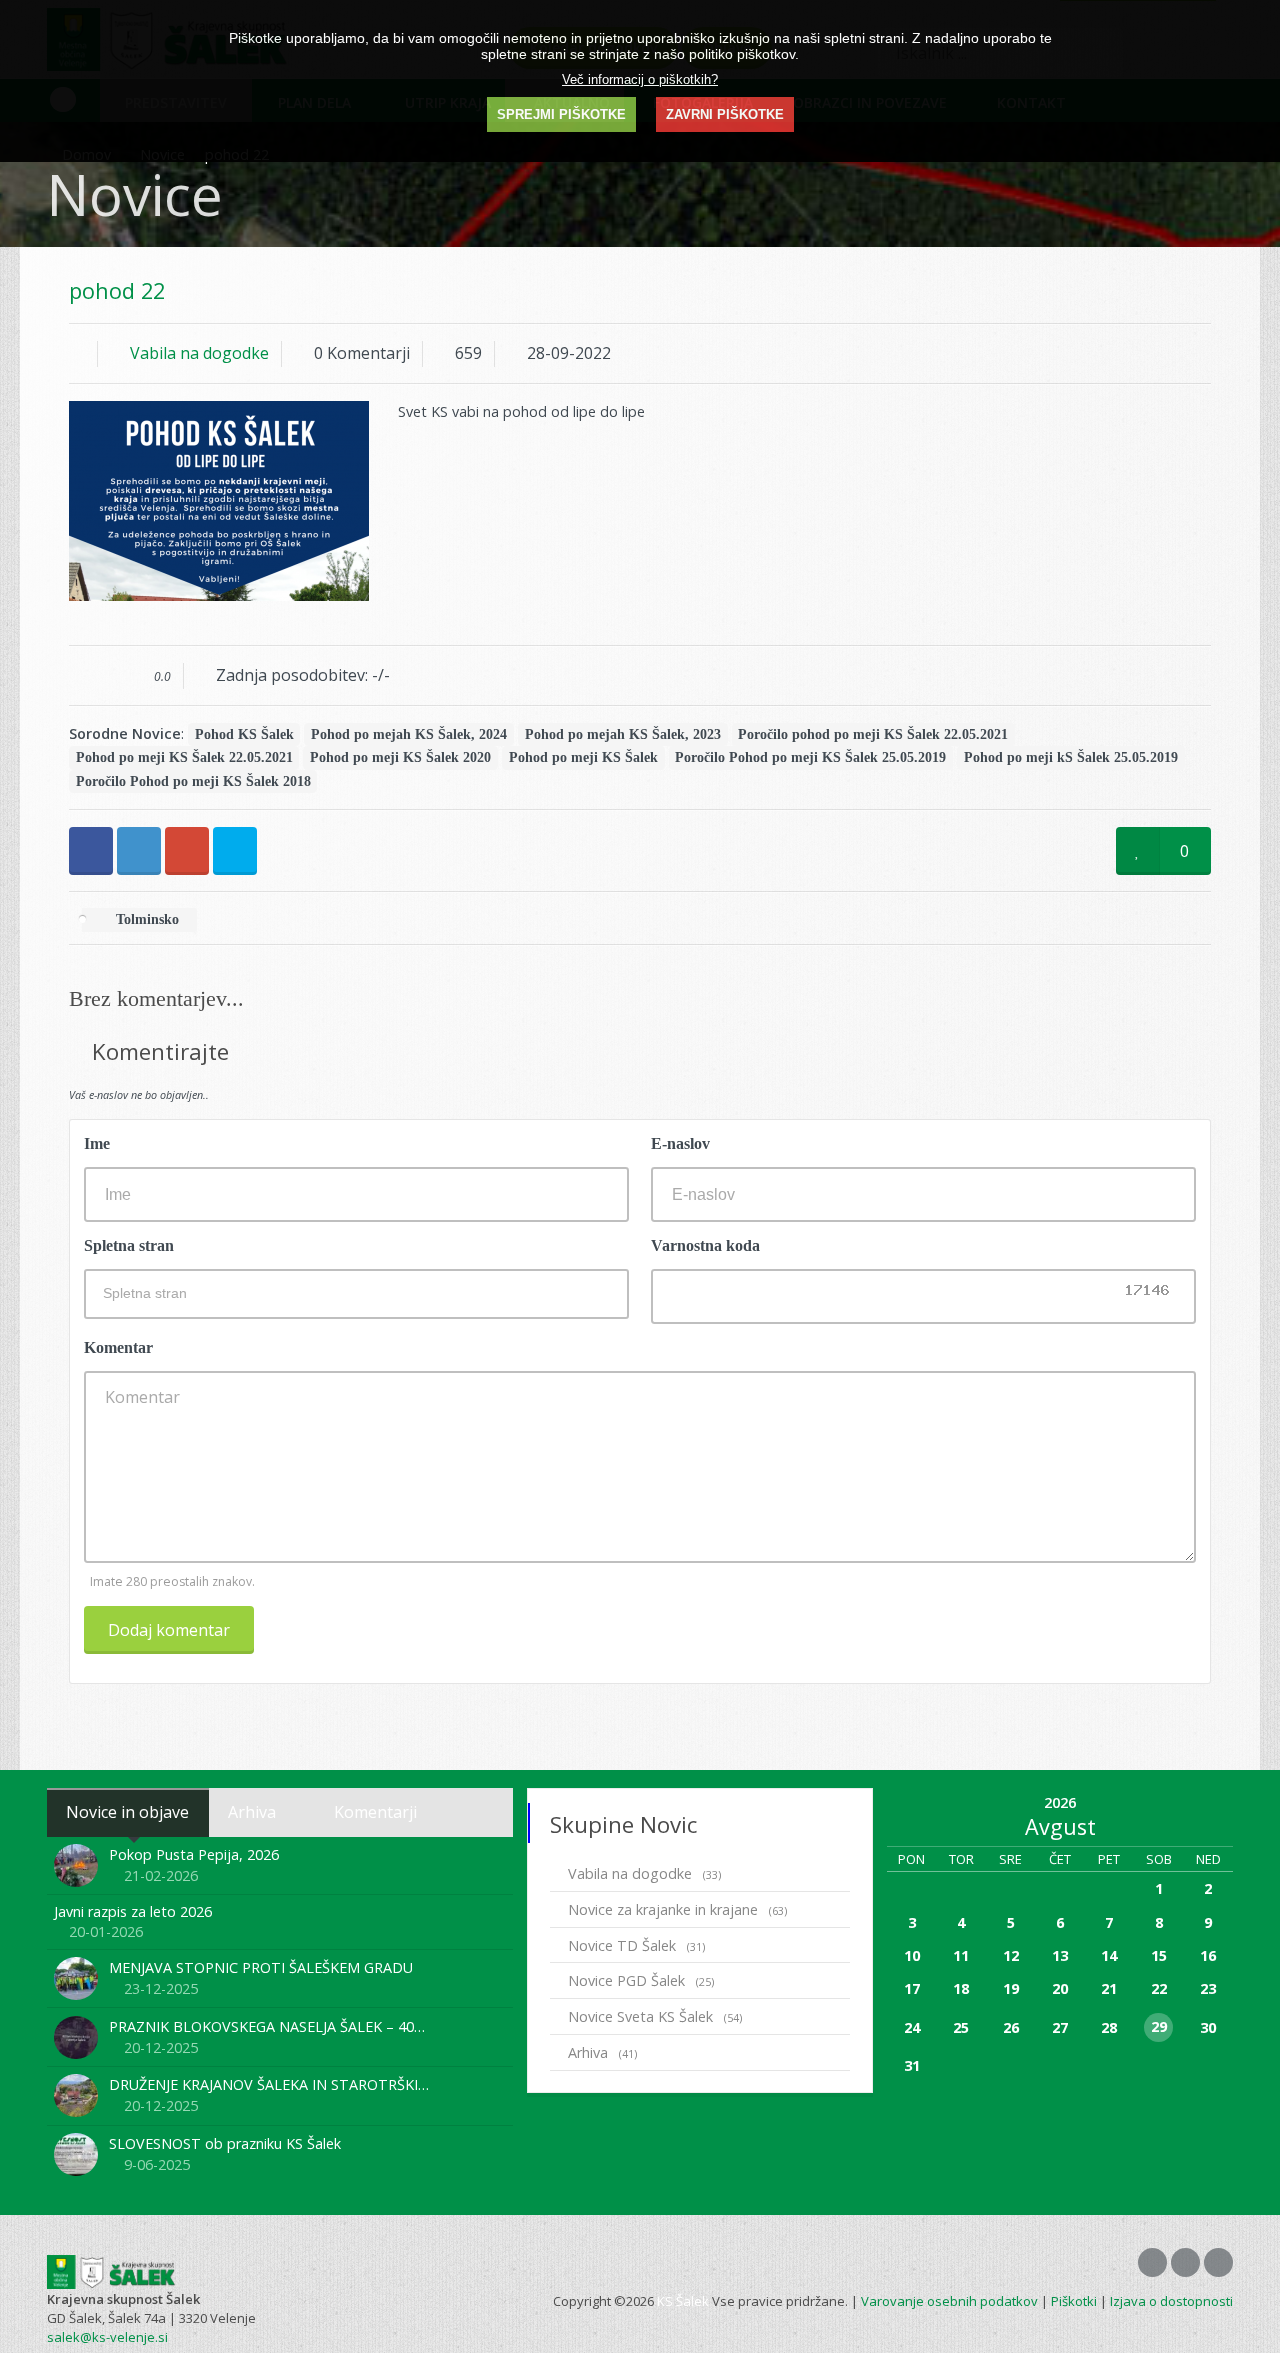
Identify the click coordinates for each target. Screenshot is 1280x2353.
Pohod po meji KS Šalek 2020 (400, 757)
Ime (97, 1143)
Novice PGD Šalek (641, 1980)
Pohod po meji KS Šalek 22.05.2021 (184, 757)
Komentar (118, 1347)
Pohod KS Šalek (244, 734)
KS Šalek (683, 2301)
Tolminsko (145, 920)
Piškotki (1074, 2301)
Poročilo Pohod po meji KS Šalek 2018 (193, 781)
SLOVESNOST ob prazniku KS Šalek (225, 2143)
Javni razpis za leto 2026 (133, 1911)
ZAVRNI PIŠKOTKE (725, 114)
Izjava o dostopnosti (1171, 2301)
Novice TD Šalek (636, 1945)
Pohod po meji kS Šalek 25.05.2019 (1071, 757)
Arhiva (602, 2052)
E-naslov (680, 1143)
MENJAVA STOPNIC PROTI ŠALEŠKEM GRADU (261, 1967)
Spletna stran (129, 1245)
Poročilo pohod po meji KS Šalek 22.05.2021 (873, 734)
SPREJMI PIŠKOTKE (561, 114)
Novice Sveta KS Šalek (655, 2016)
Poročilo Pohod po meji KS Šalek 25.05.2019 (810, 757)
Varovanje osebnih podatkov (949, 2301)
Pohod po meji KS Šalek (583, 757)
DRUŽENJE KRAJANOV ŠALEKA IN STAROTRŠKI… (269, 2084)
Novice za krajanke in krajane (677, 1909)
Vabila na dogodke (199, 353)
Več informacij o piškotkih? (640, 79)
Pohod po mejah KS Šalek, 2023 (623, 734)
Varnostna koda (705, 1245)
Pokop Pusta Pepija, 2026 (194, 1854)
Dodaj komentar (169, 1630)
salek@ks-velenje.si (107, 2337)
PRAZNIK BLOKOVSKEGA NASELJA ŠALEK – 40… (267, 2026)
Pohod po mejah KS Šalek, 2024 (409, 734)
